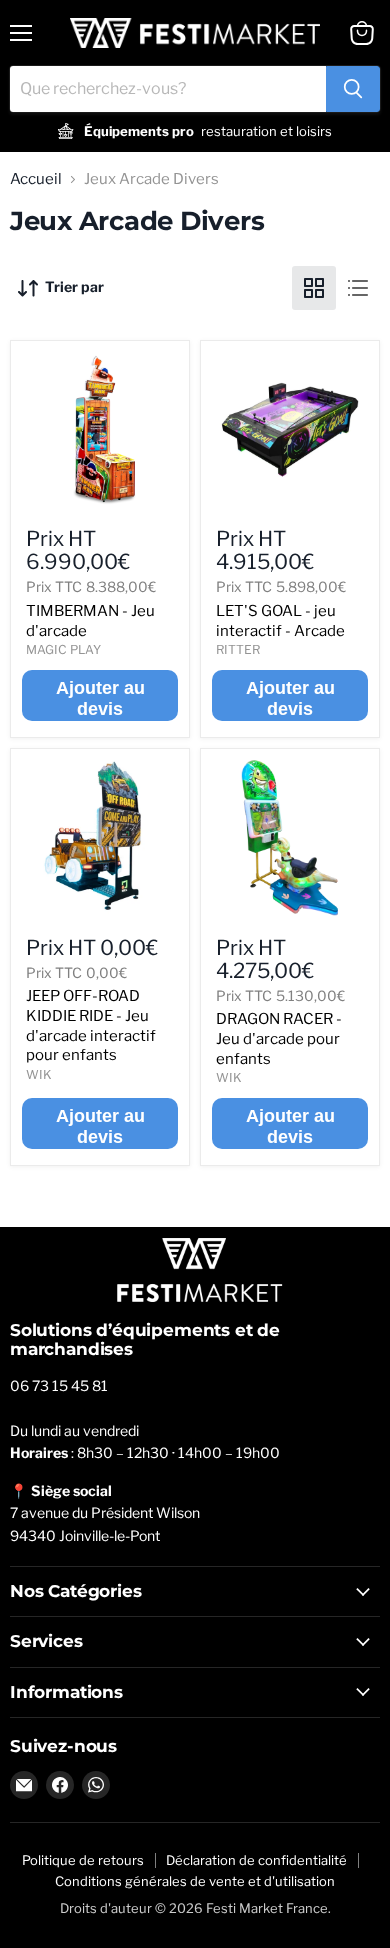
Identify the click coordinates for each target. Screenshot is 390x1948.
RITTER (238, 649)
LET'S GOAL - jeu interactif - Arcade (280, 621)
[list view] (358, 288)
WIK (39, 1074)
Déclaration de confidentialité (256, 1860)
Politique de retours (83, 1860)
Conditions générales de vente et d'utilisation (195, 1881)
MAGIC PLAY (63, 649)
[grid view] (314, 288)
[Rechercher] (353, 89)
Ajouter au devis (100, 698)
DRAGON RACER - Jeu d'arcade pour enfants (279, 1038)
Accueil (36, 179)
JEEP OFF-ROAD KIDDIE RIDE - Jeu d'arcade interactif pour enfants (91, 1025)
